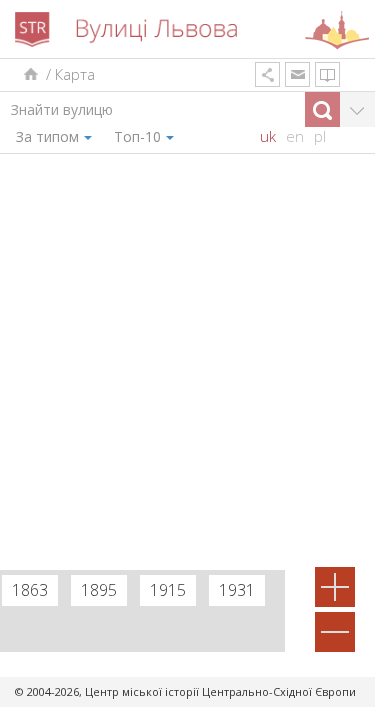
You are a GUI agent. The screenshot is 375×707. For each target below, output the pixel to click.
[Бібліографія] (327, 74)
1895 (99, 590)
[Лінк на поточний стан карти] (267, 74)
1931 (237, 590)
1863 (30, 590)
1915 (168, 590)
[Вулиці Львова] (29, 74)
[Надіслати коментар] (297, 74)
